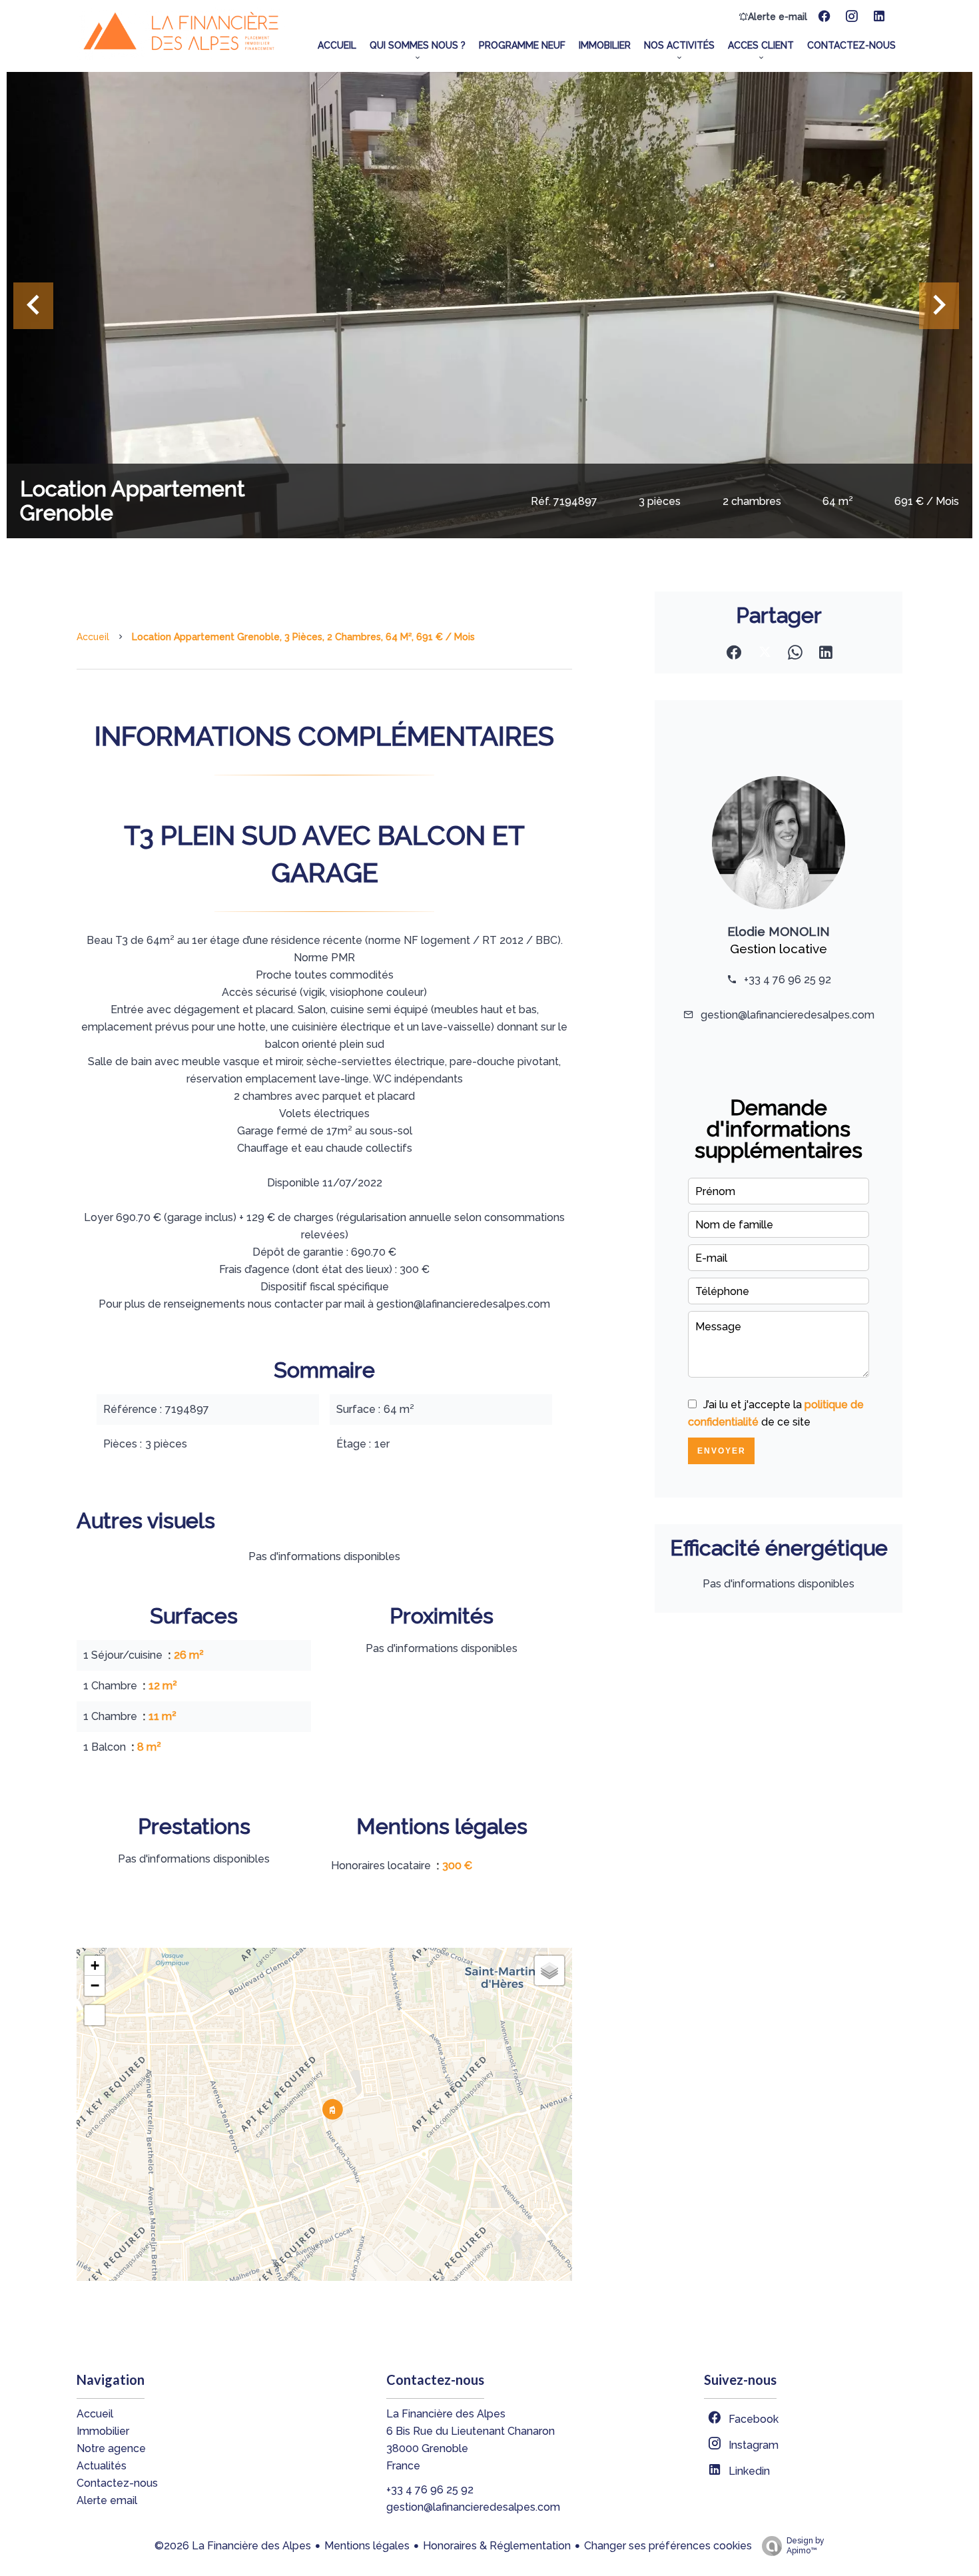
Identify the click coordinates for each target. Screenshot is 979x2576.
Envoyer (722, 1451)
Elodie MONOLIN (779, 931)
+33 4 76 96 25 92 (788, 980)
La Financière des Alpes (446, 2414)
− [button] (95, 1985)
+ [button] (95, 1965)
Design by (806, 2546)
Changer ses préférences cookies (668, 2546)
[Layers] (549, 1970)
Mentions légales (367, 2546)
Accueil (93, 637)
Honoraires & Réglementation (497, 2546)
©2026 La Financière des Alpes (233, 2546)
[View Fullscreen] (95, 2015)
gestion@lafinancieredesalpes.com (788, 1015)
